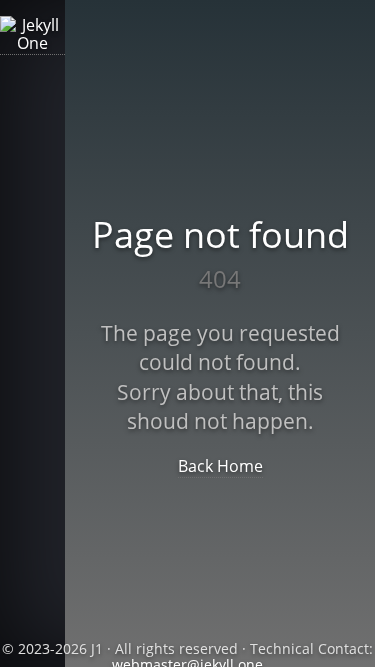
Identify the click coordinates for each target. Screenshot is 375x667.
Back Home (220, 466)
